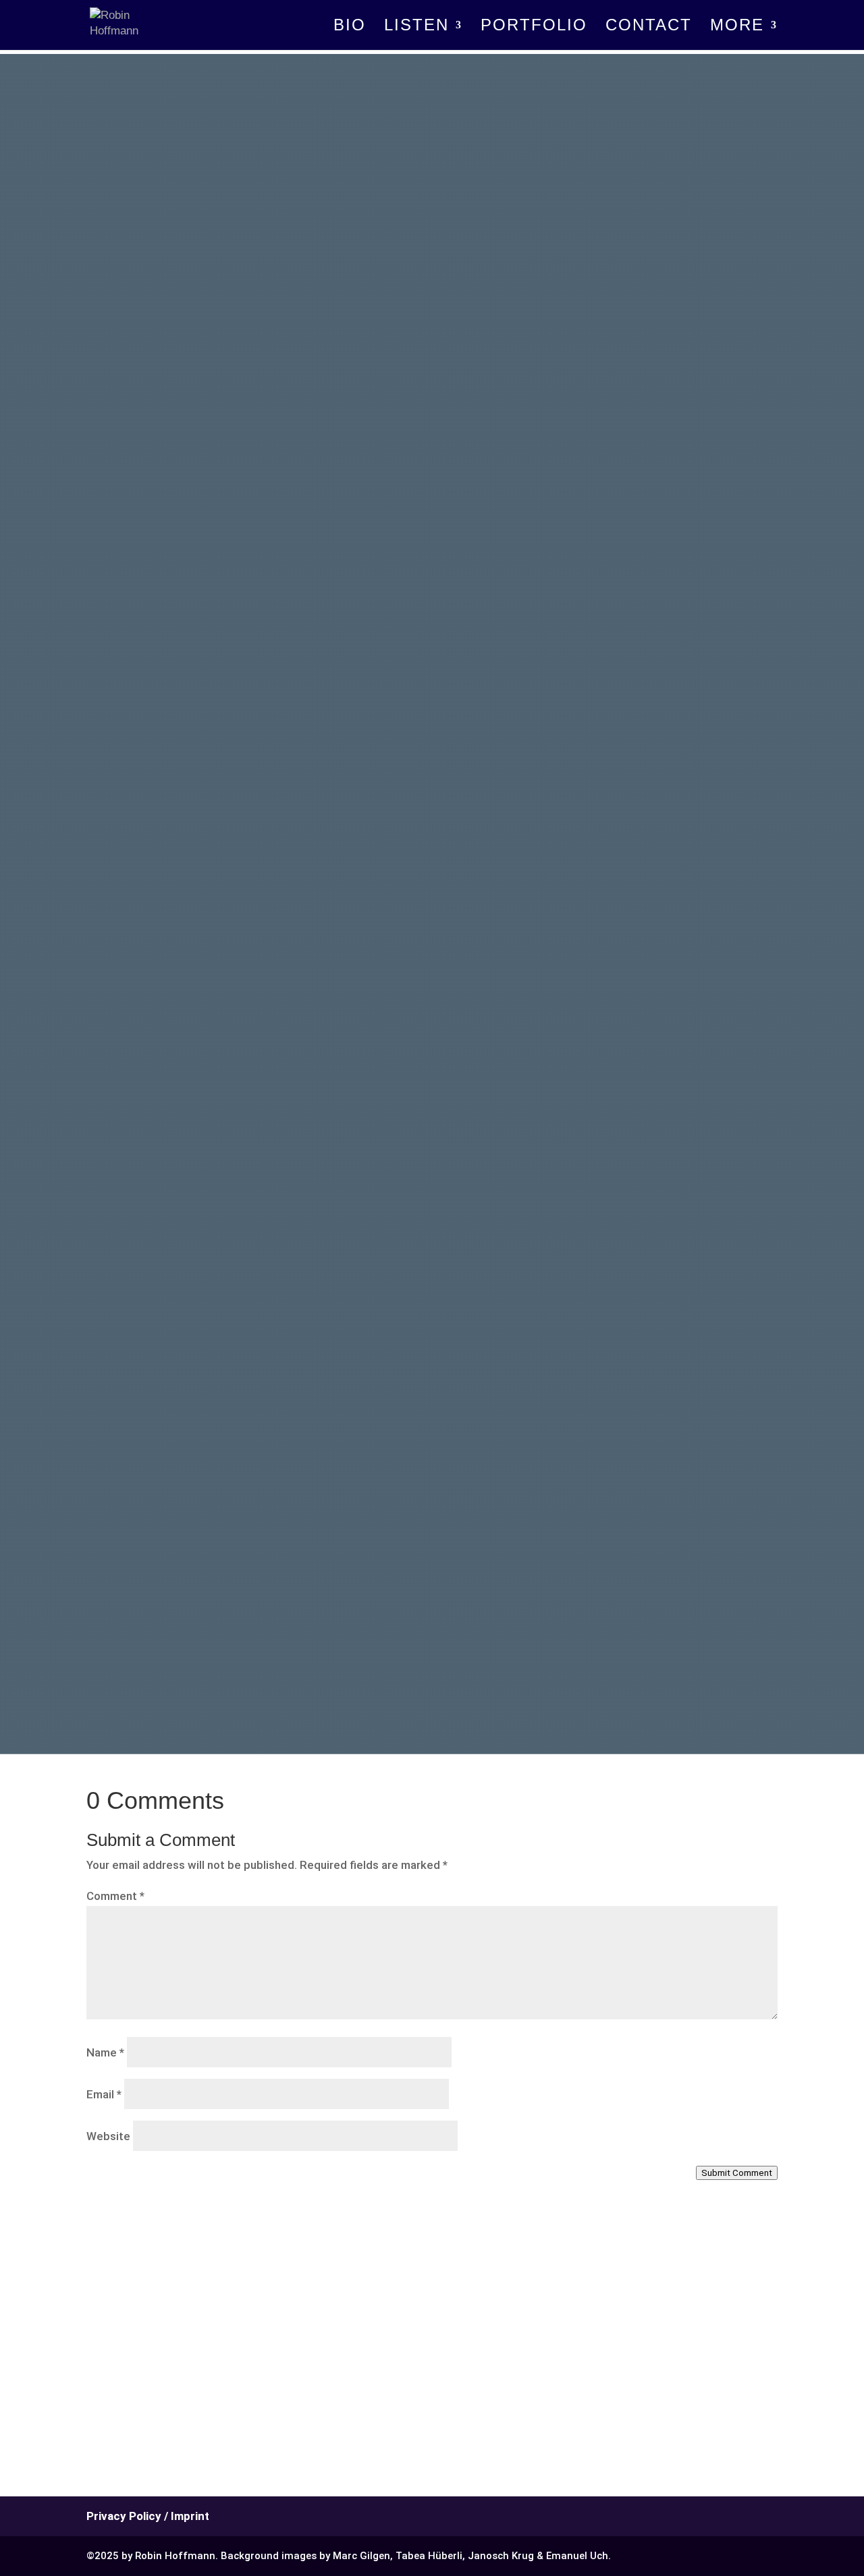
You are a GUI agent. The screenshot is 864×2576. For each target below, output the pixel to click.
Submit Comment (737, 2173)
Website (108, 2136)
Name (105, 2052)
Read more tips (264, 1582)
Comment (115, 1896)
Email (104, 2094)
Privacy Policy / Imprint (148, 2516)
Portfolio (534, 27)
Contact (649, 27)
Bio (350, 27)
